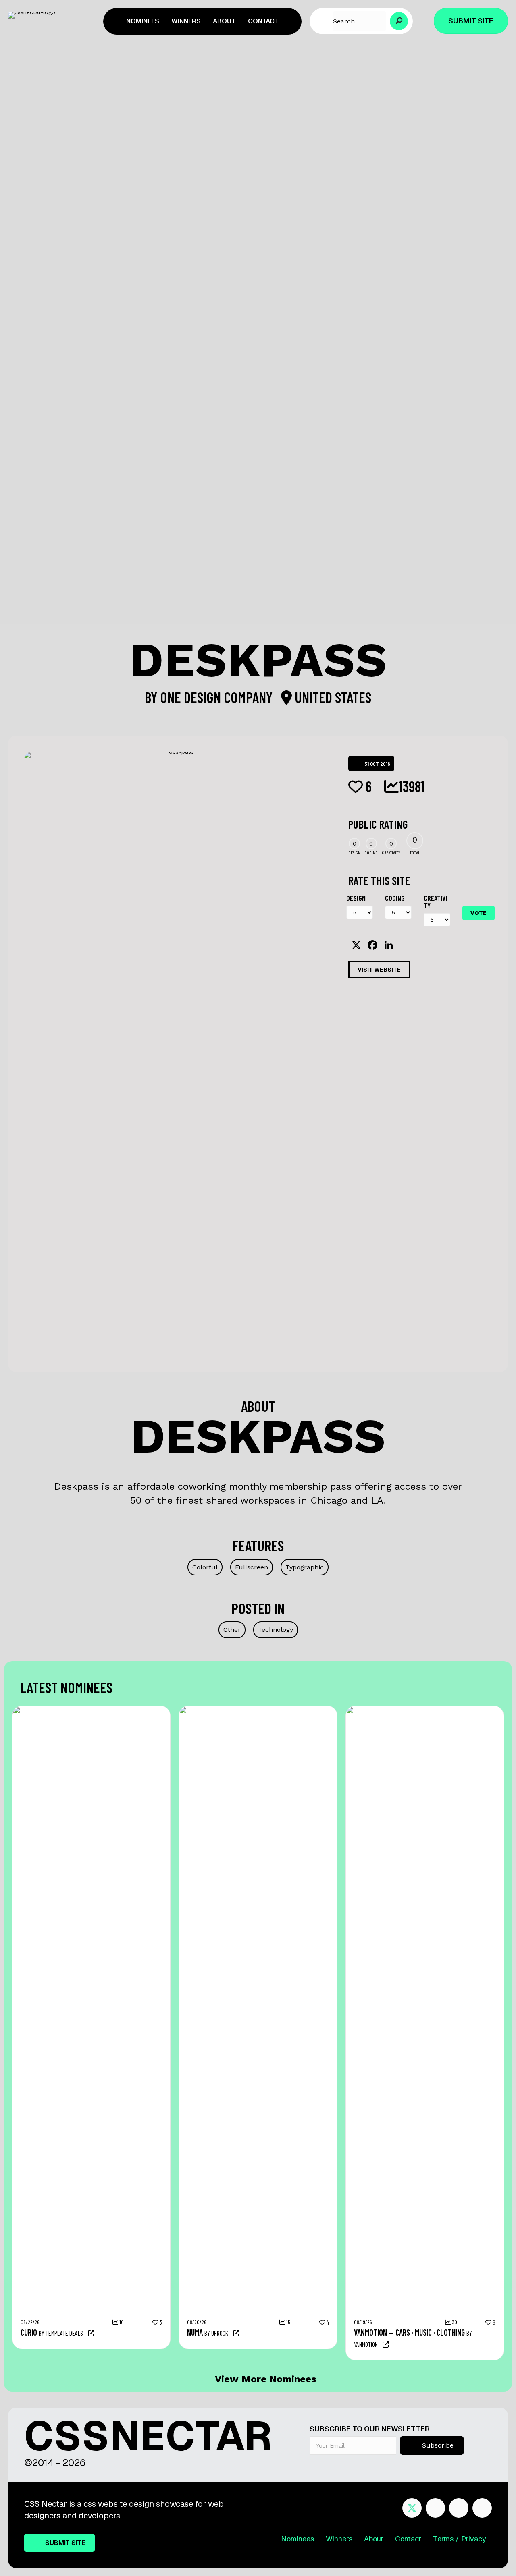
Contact (408, 2539)
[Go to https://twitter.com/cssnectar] (412, 2508)
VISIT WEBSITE (379, 970)
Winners (339, 2539)
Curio (29, 2332)
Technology (276, 1630)
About (374, 2539)
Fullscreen (252, 1567)
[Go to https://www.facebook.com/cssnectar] (435, 2508)
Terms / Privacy (460, 2539)
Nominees (298, 2539)
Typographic (305, 1567)
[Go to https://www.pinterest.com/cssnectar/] (459, 2508)
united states (332, 697)
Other (232, 1630)
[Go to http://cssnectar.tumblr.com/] (482, 2508)
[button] (399, 21)
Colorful (205, 1567)
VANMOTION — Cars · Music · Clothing (409, 2332)
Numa (195, 2332)
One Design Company (218, 697)
